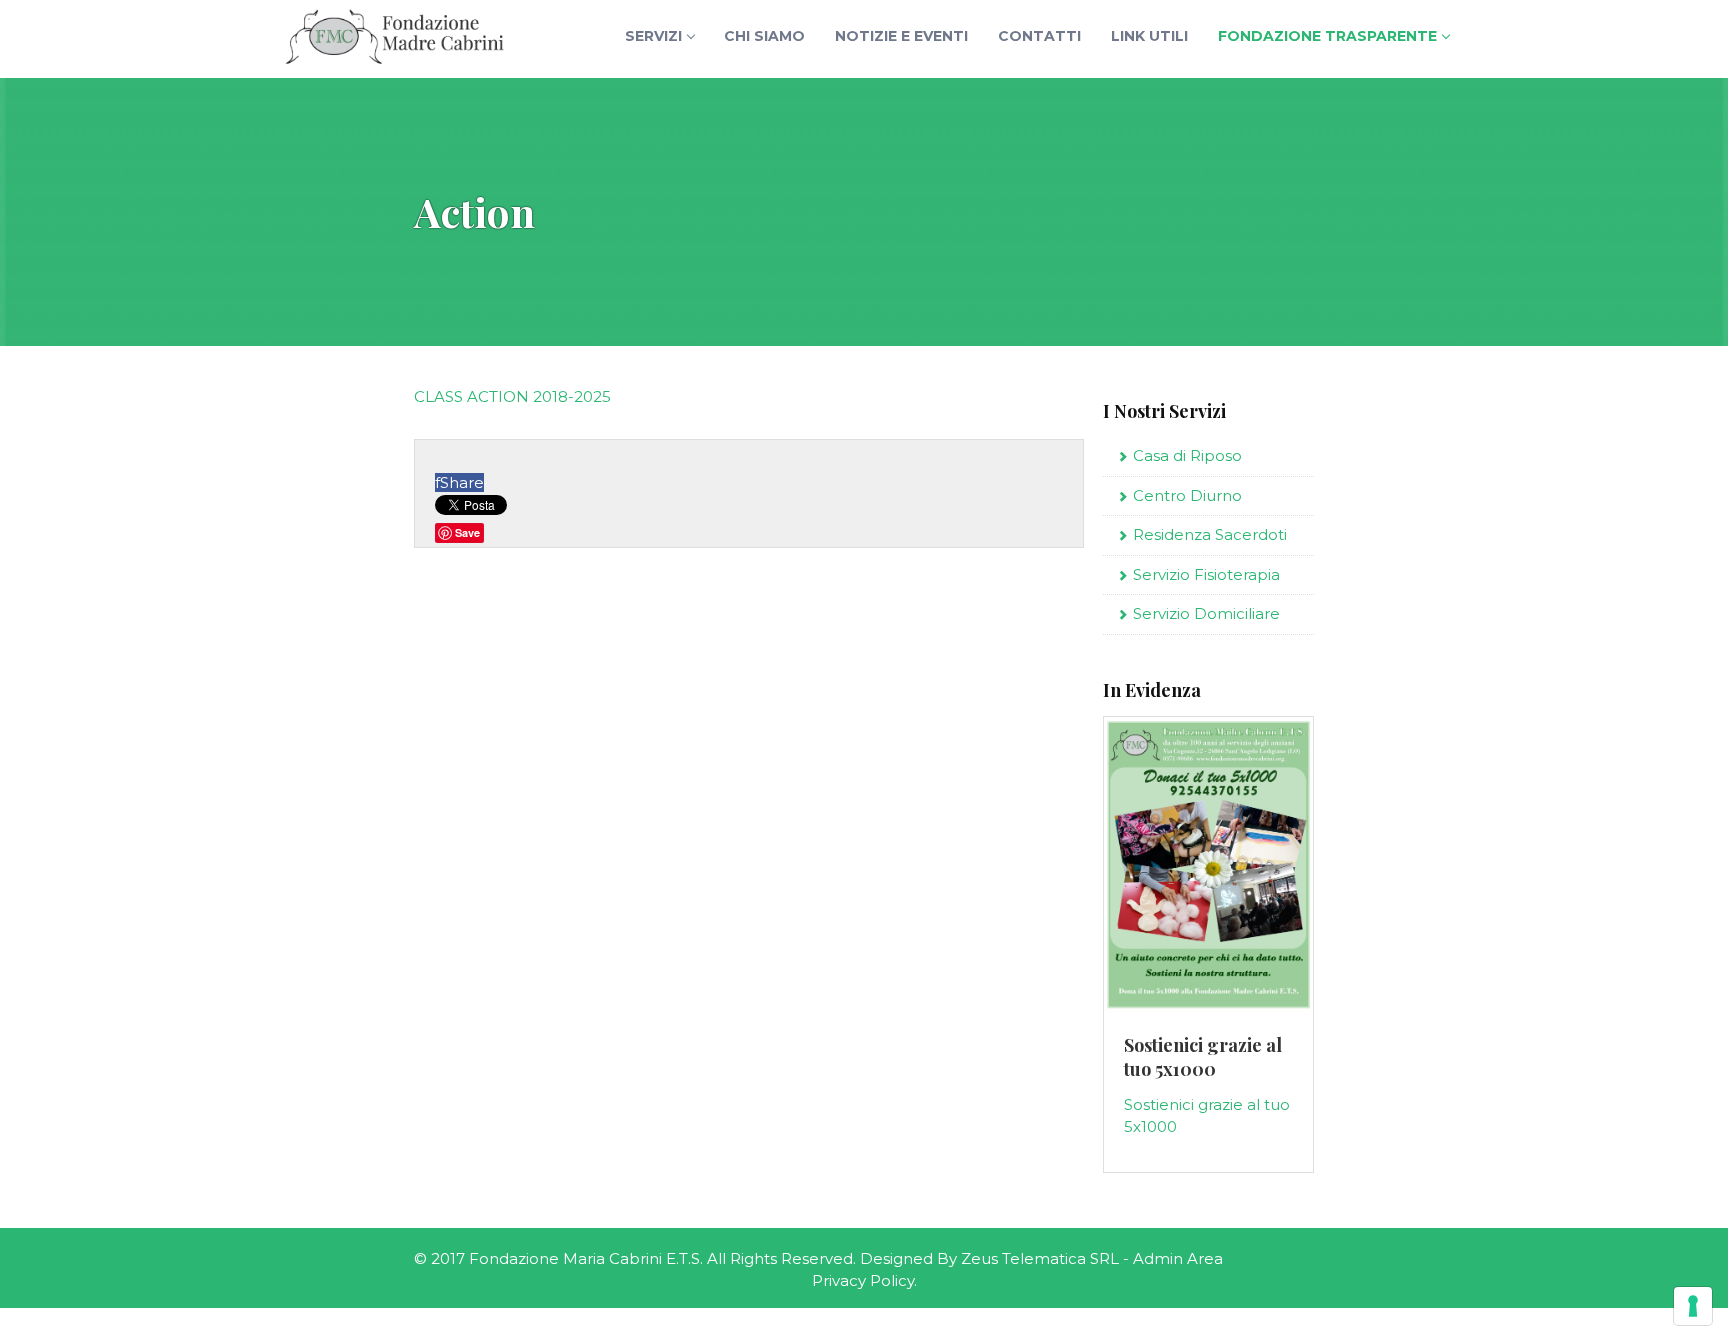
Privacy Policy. (864, 1280)
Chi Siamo (764, 36)
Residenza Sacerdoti (1210, 534)
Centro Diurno (1187, 495)
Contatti (1039, 36)
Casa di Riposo (1187, 455)
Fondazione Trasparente (1327, 36)
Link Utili (1149, 36)
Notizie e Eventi (901, 36)
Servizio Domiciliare (1206, 613)
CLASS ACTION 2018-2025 (512, 396)
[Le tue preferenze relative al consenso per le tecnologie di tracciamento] (1693, 1306)
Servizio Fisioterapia (1206, 574)
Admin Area (1178, 1258)
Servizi (653, 36)
